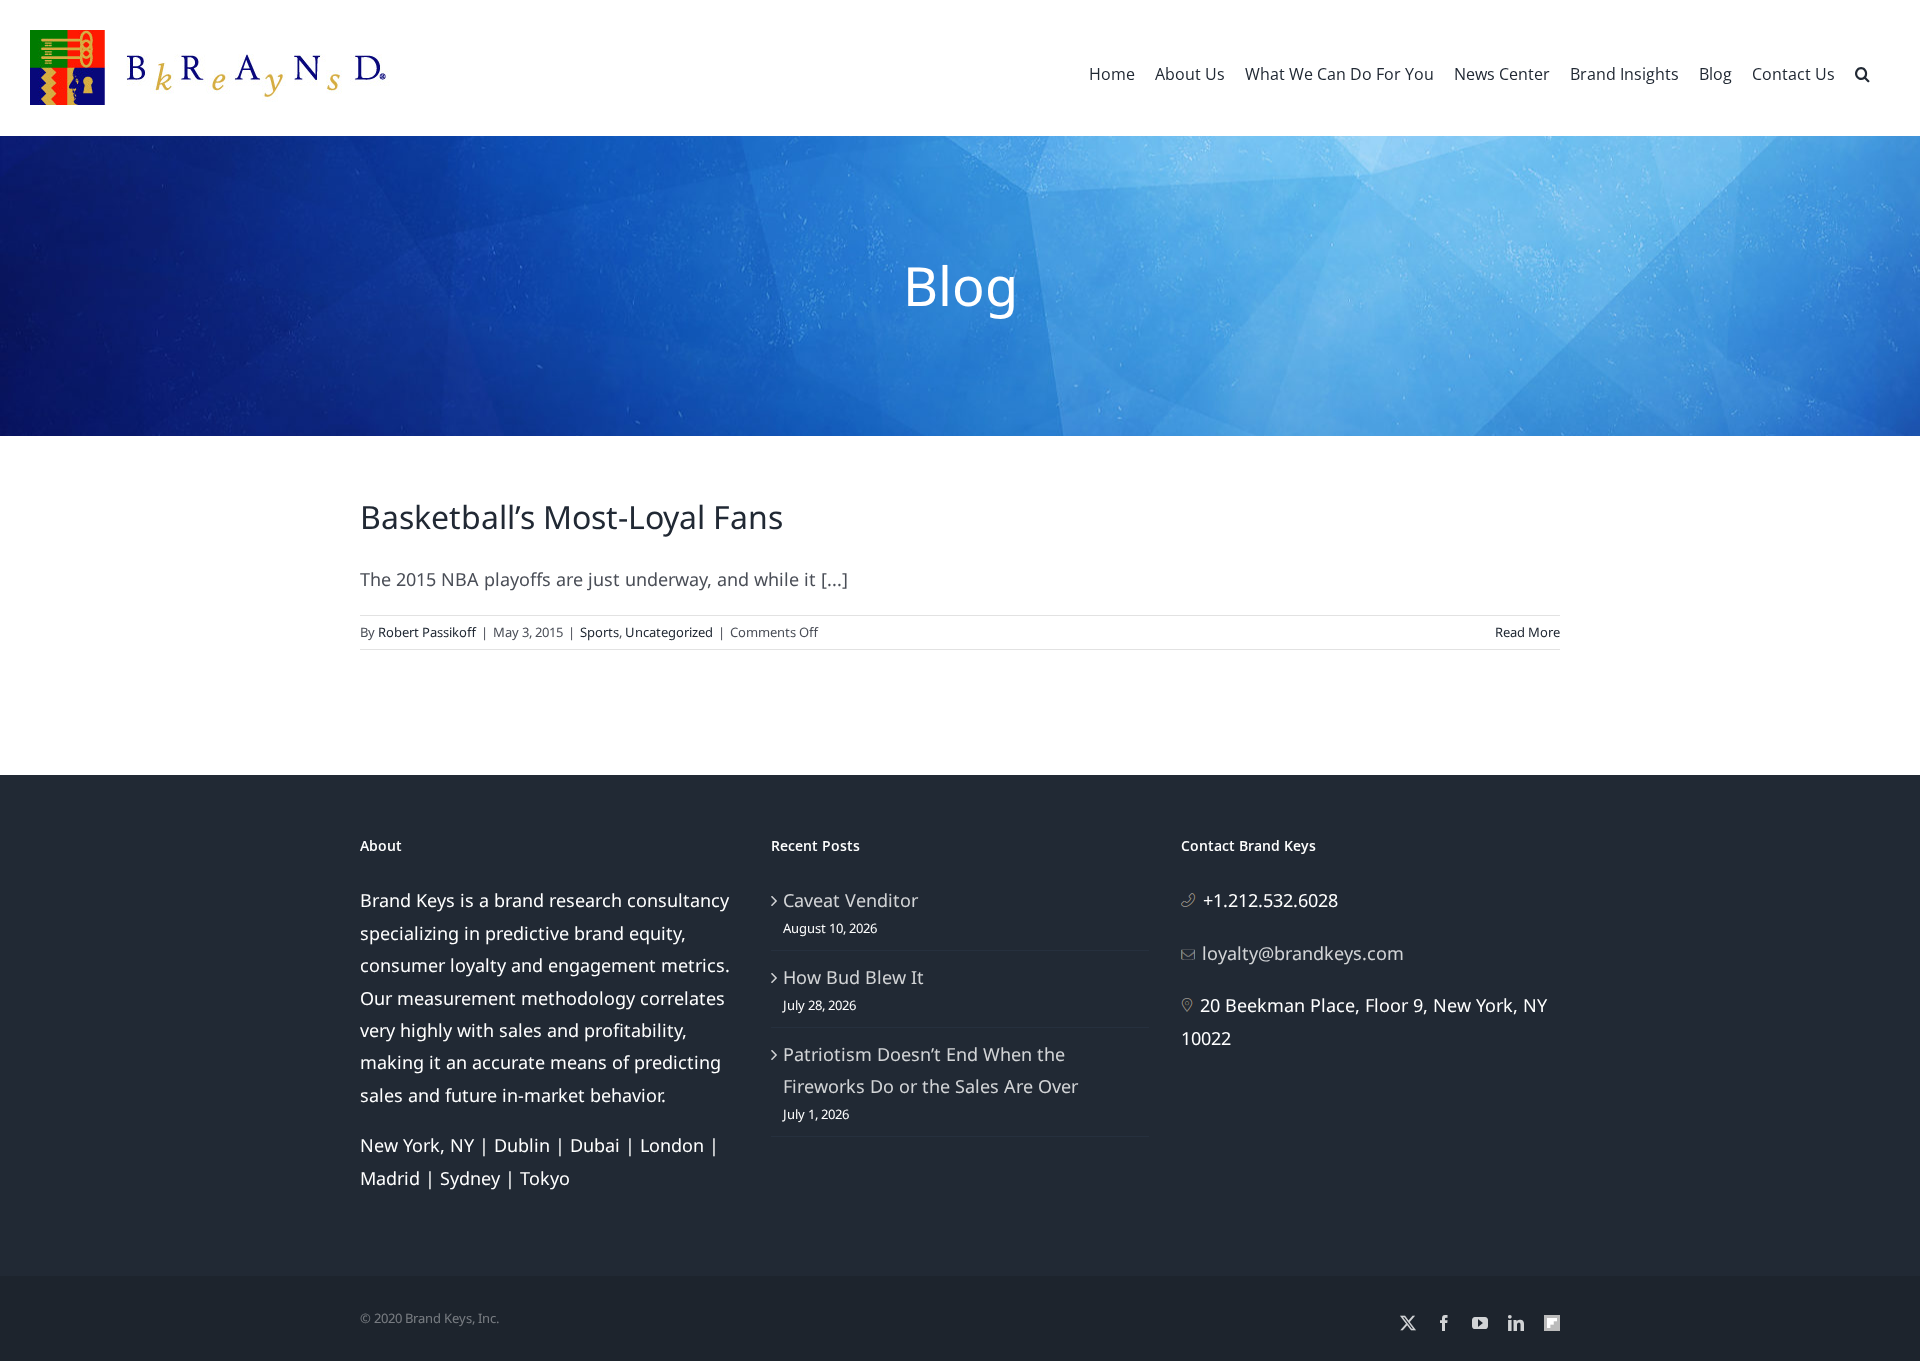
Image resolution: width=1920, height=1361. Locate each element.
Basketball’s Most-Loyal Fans (571, 516)
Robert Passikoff (427, 632)
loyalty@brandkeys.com (1303, 953)
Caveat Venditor (850, 900)
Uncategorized (669, 632)
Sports (599, 632)
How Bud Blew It (853, 977)
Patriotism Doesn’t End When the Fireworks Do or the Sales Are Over (930, 1070)
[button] (1862, 72)
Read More (1527, 632)
